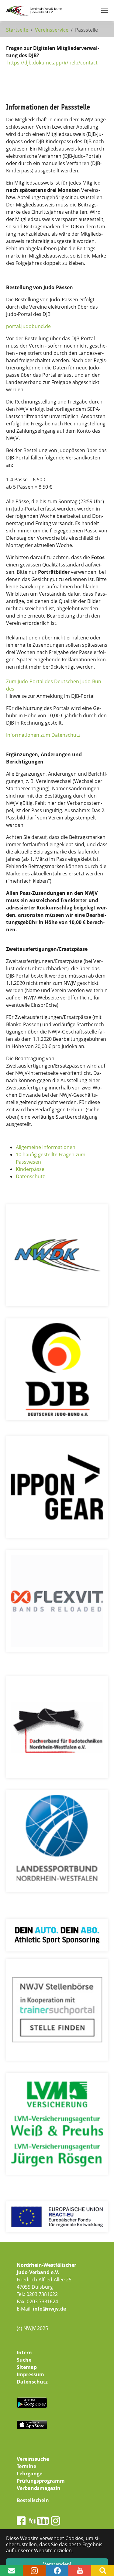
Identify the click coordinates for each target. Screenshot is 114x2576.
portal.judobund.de (28, 326)
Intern (24, 2353)
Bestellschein (33, 2500)
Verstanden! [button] (57, 2564)
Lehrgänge (29, 2474)
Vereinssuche (33, 2459)
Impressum (30, 2374)
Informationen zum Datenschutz (43, 735)
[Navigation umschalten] (105, 11)
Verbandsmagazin (39, 2488)
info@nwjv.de (49, 2309)
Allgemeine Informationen (46, 1147)
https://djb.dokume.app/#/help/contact (52, 63)
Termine (26, 2466)
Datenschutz (30, 1176)
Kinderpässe (30, 1169)
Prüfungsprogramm (41, 2481)
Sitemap (27, 2367)
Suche (24, 2360)
